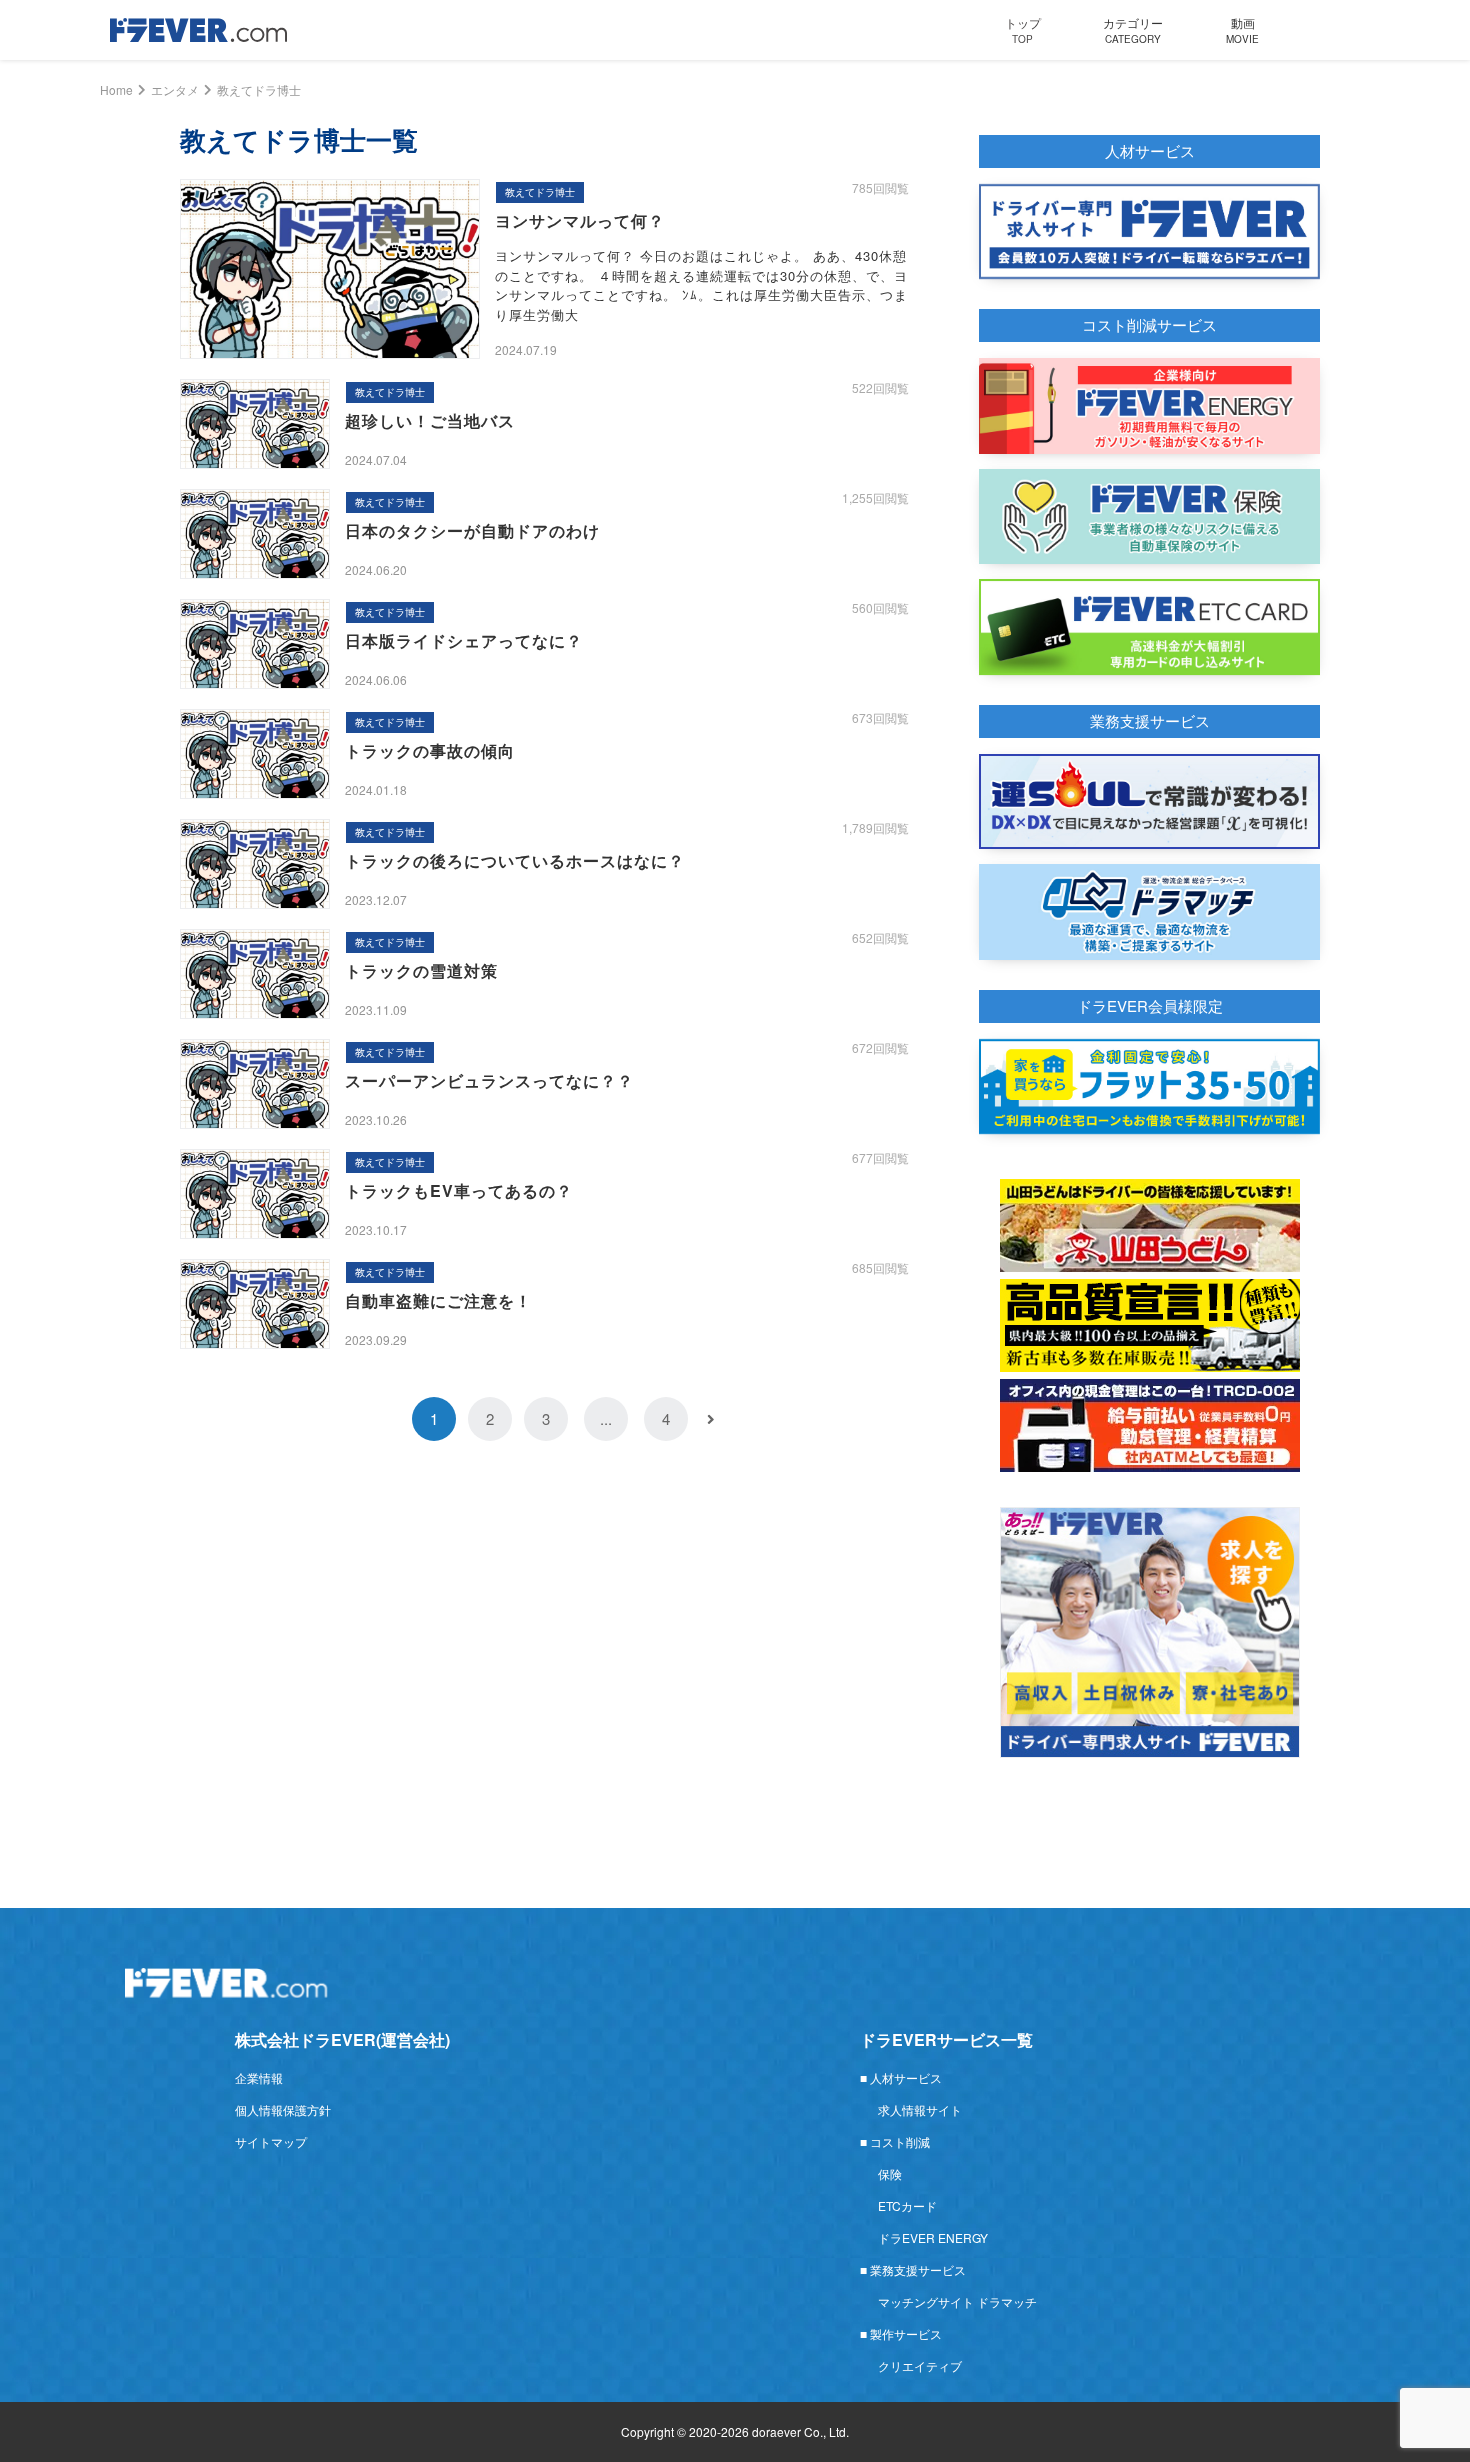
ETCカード (907, 2205)
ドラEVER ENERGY (933, 2237)
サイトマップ (271, 2141)
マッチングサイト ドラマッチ (957, 2301)
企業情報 (259, 2077)
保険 (890, 2173)
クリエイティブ (920, 2365)
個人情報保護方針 (283, 2109)
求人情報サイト (920, 2109)
